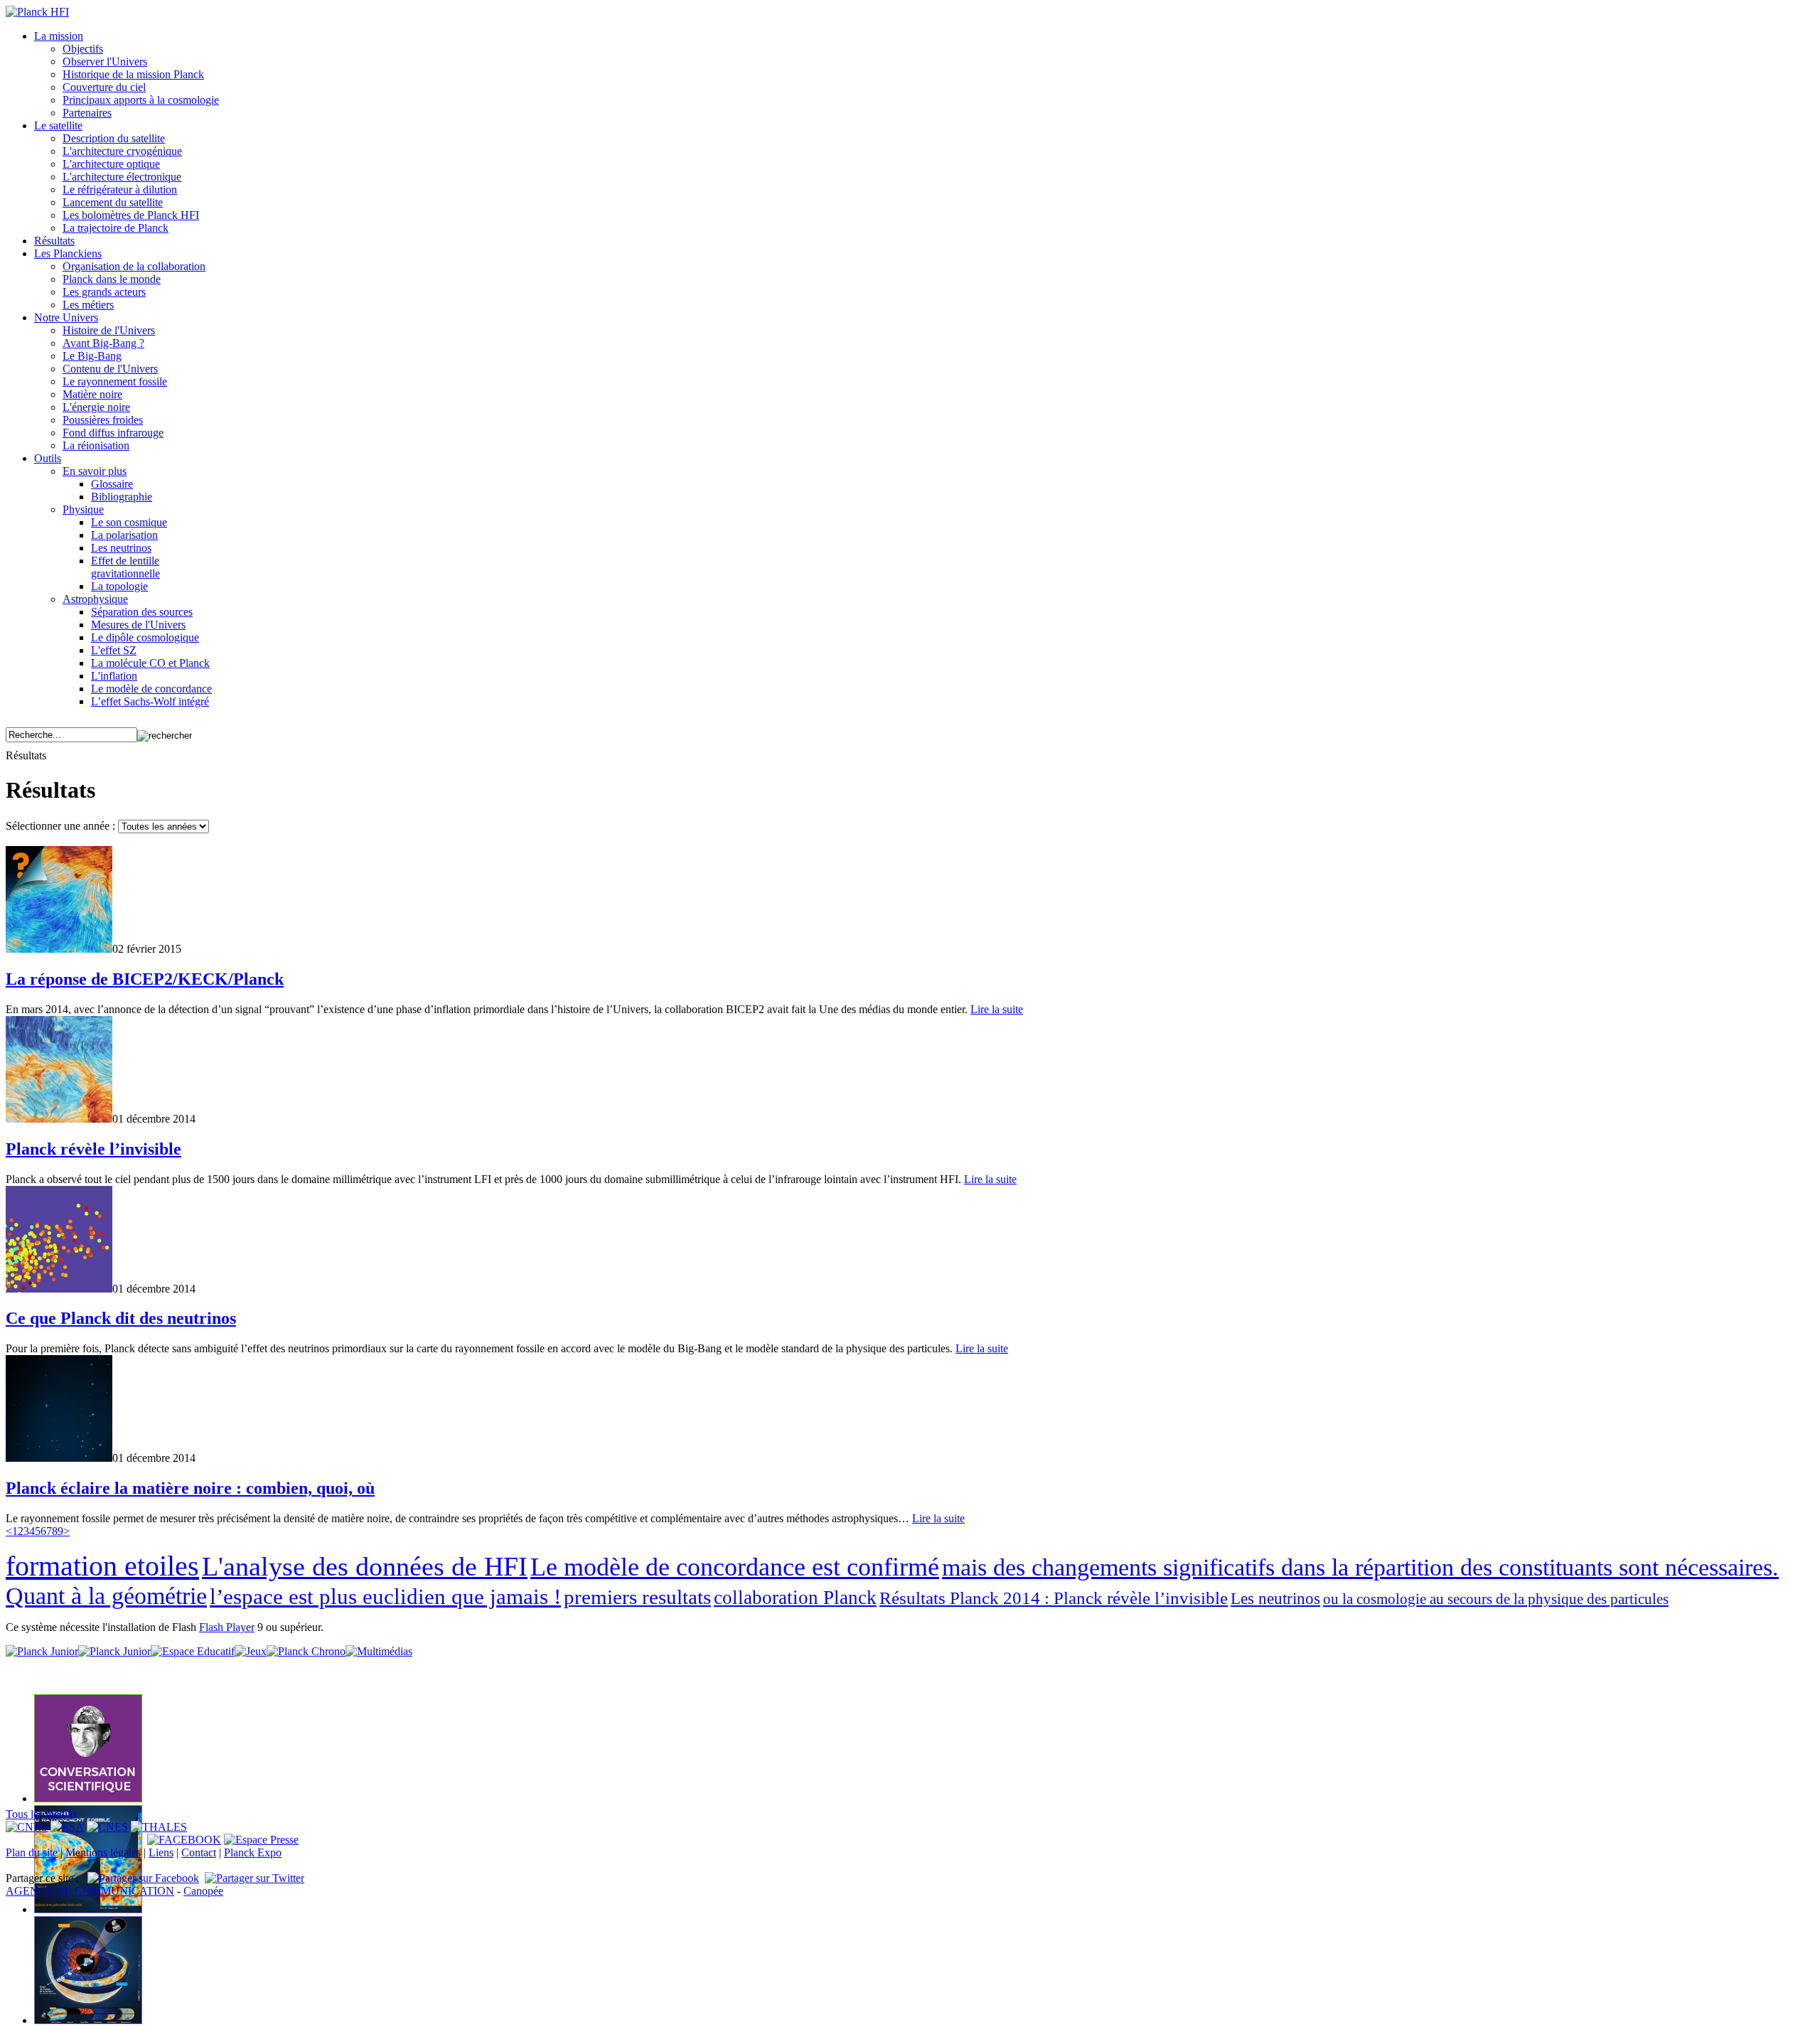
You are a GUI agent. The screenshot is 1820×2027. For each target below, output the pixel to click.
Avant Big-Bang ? (103, 343)
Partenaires (87, 113)
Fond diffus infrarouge (113, 433)
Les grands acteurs (104, 292)
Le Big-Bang (92, 356)
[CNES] (107, 1827)
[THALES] (159, 1827)
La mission (59, 36)
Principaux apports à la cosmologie (141, 100)
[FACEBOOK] (184, 1840)
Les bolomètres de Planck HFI (131, 215)
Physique (83, 509)
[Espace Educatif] (193, 1651)
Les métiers (88, 305)
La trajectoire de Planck (116, 228)
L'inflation (114, 676)
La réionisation (96, 445)
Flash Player (227, 1627)
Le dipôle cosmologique (145, 637)
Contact (199, 1852)
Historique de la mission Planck (133, 74)
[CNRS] (27, 1827)
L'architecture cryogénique (122, 151)
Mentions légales (103, 1852)
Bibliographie (122, 497)
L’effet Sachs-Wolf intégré (150, 701)
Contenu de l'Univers (110, 369)
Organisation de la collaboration (134, 266)
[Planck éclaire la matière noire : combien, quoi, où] (59, 1458)
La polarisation (124, 535)
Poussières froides (103, 420)
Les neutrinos (121, 548)
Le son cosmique (129, 522)
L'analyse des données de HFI (365, 1566)
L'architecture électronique (122, 177)
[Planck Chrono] (306, 1651)
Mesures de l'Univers (138, 625)
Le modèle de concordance (151, 689)
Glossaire (112, 484)
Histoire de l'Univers (109, 330)
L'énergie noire (96, 407)
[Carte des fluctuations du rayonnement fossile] (88, 1909)
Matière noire (92, 394)
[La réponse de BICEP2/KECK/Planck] (59, 949)
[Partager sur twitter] (255, 1878)
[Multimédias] (379, 1651)
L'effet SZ (114, 650)
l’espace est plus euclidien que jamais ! (385, 1597)
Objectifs (83, 49)
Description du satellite (114, 138)
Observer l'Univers (105, 61)
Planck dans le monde (112, 279)
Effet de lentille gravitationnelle (125, 567)
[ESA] (67, 1827)
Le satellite (58, 125)
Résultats (54, 241)
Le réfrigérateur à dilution (120, 189)
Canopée (203, 1891)
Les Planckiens (68, 253)
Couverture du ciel (104, 87)
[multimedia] (910, 1670)
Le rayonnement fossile (115, 381)
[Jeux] (251, 1651)
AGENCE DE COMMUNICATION (90, 1891)
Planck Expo (253, 1852)
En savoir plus (95, 471)
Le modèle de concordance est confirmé (735, 1567)
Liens (161, 1852)
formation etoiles (102, 1566)
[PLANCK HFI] (37, 12)
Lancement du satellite (113, 202)
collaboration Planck (795, 1598)
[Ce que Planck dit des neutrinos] (59, 1289)
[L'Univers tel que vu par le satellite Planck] (88, 1798)
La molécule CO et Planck (150, 663)
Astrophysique (95, 599)
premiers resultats (637, 1597)
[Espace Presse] (261, 1840)
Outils (48, 458)
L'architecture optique (111, 164)
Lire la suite (997, 1009)
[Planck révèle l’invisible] (59, 1119)
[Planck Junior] (42, 1651)
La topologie (119, 586)
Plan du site (32, 1852)
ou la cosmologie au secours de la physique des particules (1496, 1599)
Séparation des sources (142, 612)
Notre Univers (66, 317)
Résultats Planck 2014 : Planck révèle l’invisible (1054, 1598)
